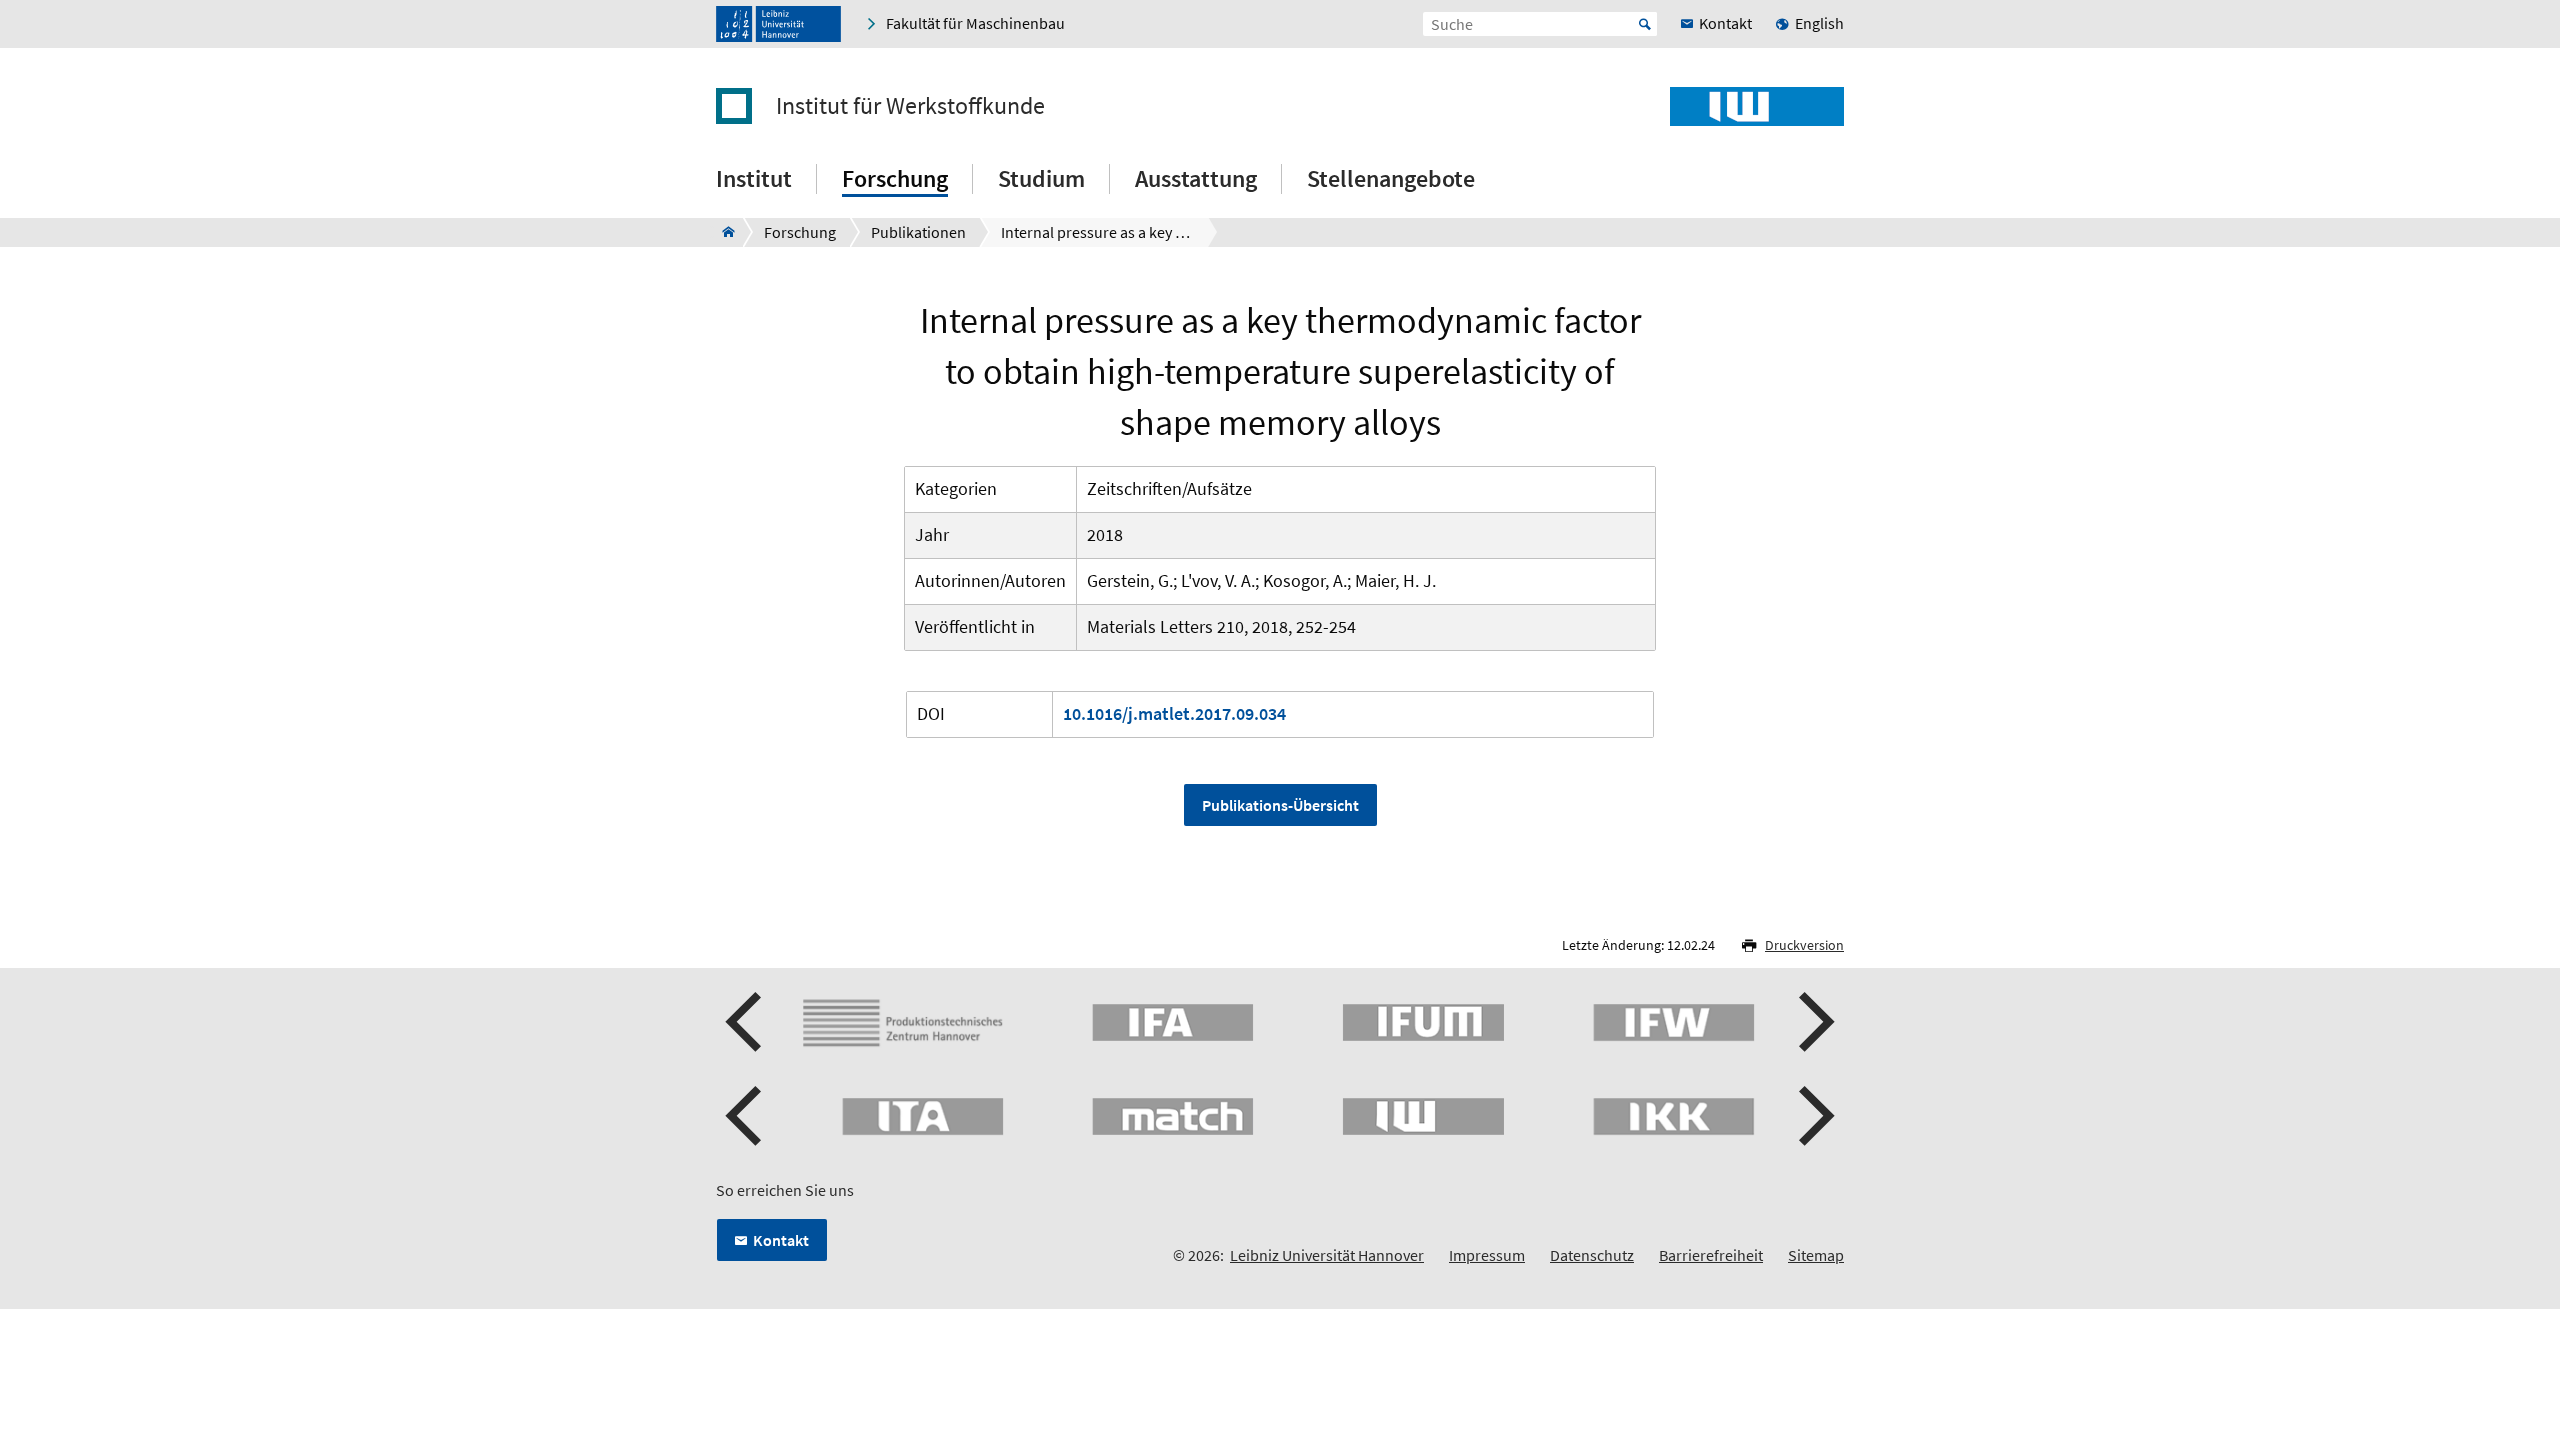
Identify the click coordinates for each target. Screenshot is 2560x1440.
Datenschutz (1592, 1255)
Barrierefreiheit (1711, 1255)
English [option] (1819, 23)
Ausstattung (1196, 178)
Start (1645, 24)
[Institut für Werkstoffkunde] (722, 232)
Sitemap (1816, 1255)
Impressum (1487, 1255)
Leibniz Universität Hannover (1327, 1255)
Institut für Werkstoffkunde (910, 106)
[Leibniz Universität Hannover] (778, 24)
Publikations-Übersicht (1280, 805)
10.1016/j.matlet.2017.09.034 (1174, 713)
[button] (746, 1022)
